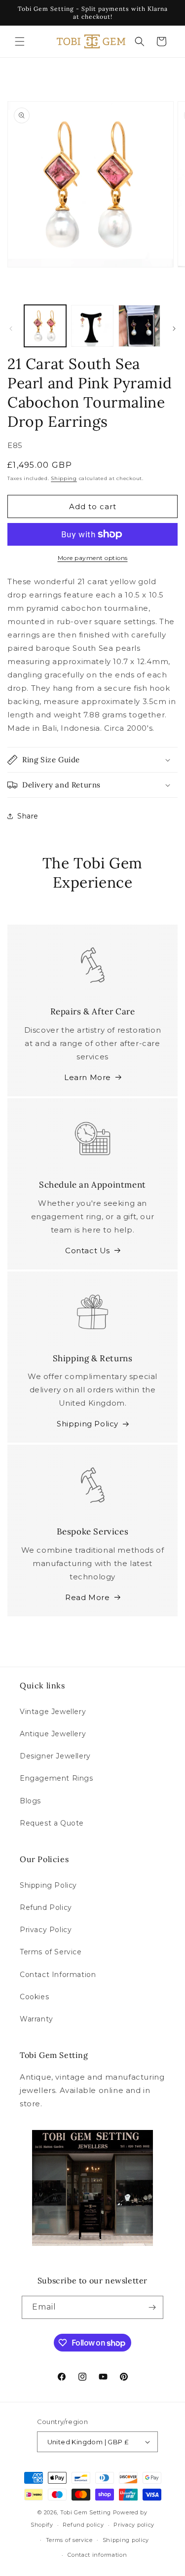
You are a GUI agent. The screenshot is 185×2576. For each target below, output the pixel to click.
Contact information (97, 2555)
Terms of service (69, 2540)
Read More (87, 1597)
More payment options (93, 558)
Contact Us (88, 1251)
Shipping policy (126, 2540)
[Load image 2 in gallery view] (92, 326)
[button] (20, 41)
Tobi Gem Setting (86, 2512)
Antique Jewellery (53, 1734)
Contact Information (58, 1975)
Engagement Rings (56, 1778)
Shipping (64, 478)
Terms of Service (51, 1952)
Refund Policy (46, 1907)
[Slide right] (174, 329)
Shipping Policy (88, 1424)
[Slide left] (11, 329)
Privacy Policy (46, 1930)
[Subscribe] (152, 2307)
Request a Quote (52, 1823)
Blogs (30, 1801)
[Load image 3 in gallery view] (139, 326)
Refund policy (83, 2525)
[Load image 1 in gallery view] (45, 326)
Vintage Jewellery (53, 1712)
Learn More (88, 1077)
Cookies (34, 1997)
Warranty (37, 2019)
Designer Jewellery (55, 1756)
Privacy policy (134, 2525)
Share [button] (28, 816)
